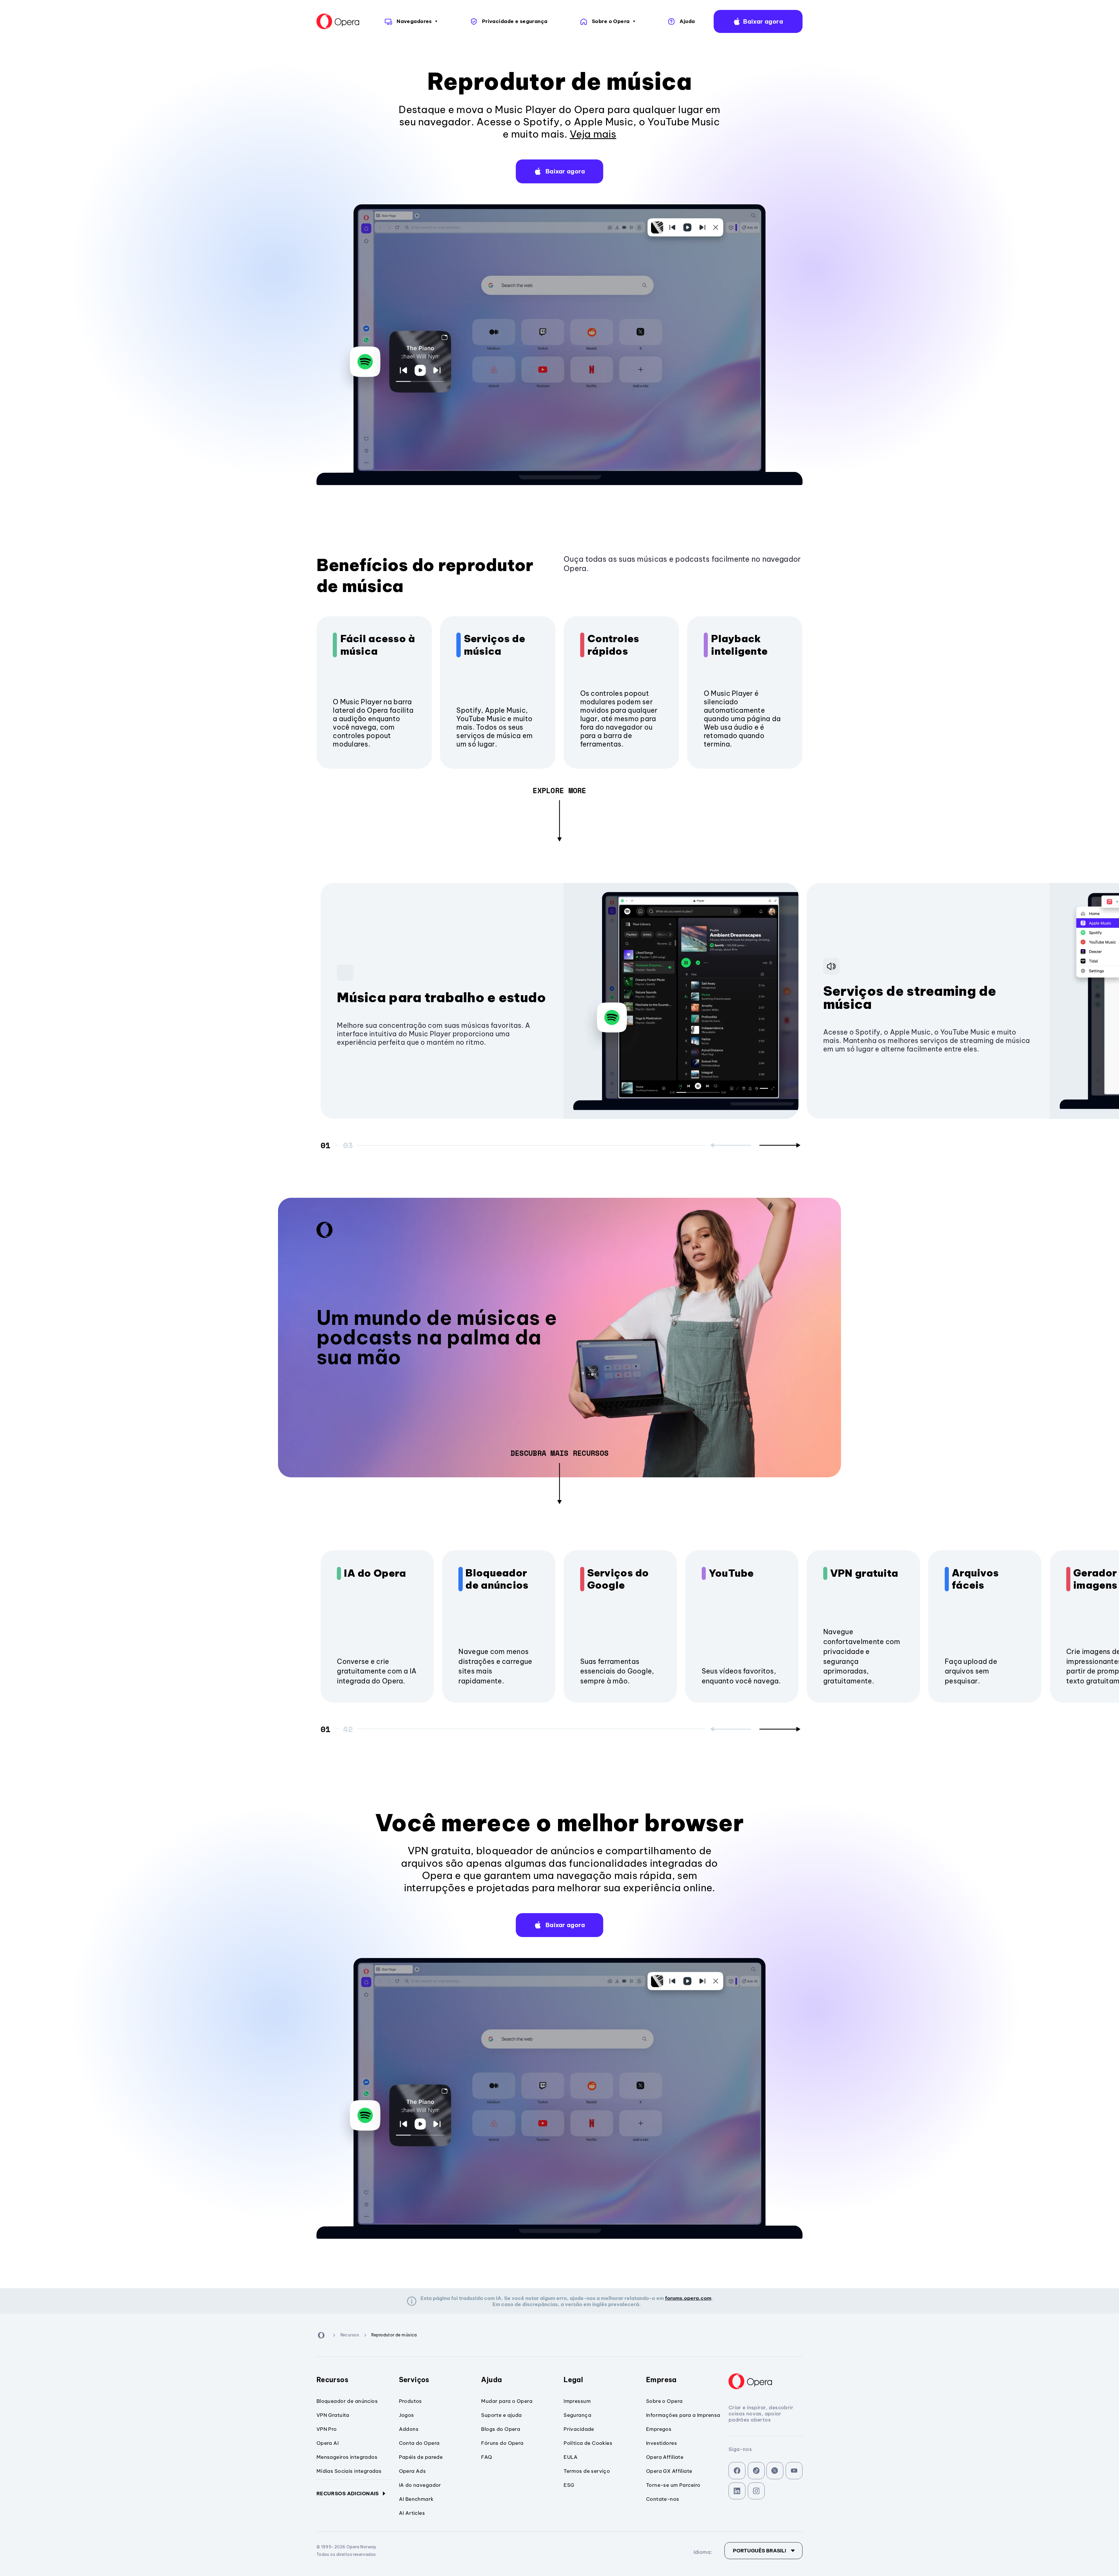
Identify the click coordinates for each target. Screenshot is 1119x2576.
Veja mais (593, 134)
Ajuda (491, 2380)
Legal (573, 2380)
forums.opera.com (688, 2298)
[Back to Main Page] (338, 22)
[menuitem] (410, 21)
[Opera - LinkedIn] (737, 2491)
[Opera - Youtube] (794, 2471)
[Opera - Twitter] (775, 2471)
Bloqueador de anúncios (497, 1579)
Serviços (414, 2380)
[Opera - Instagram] (756, 2491)
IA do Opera (375, 1573)
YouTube (731, 1573)
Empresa (661, 2380)
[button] (758, 21)
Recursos (332, 2380)
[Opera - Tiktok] (756, 2471)
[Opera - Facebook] (737, 2471)
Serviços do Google (618, 1579)
